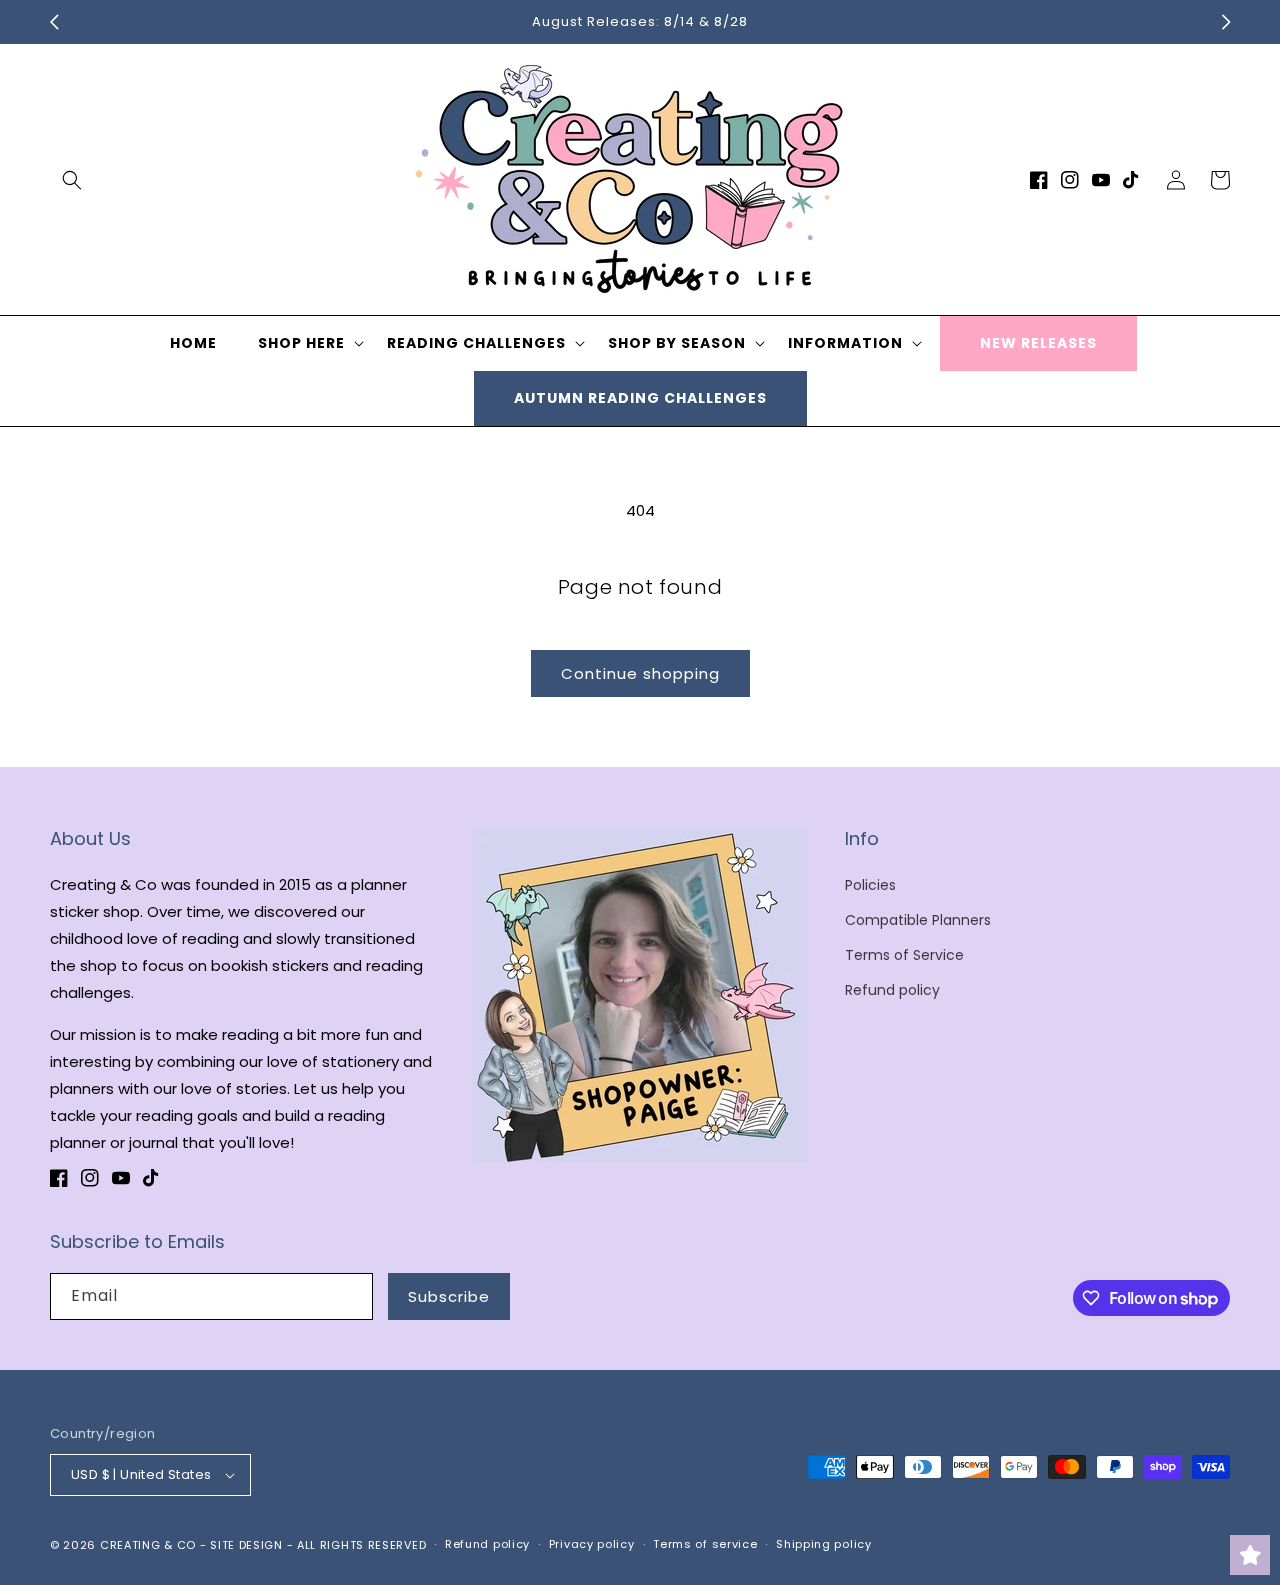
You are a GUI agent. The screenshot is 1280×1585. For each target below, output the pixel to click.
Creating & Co (148, 1545)
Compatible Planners (918, 920)
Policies (870, 885)
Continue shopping (640, 673)
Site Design (246, 1545)
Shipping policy (824, 1544)
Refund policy (892, 990)
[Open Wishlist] (1250, 1555)
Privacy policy (592, 1544)
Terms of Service (904, 955)
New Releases (1038, 343)
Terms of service (705, 1544)
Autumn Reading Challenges (640, 398)
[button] (72, 180)
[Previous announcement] (54, 22)
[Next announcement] (1226, 22)
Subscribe (449, 1296)
